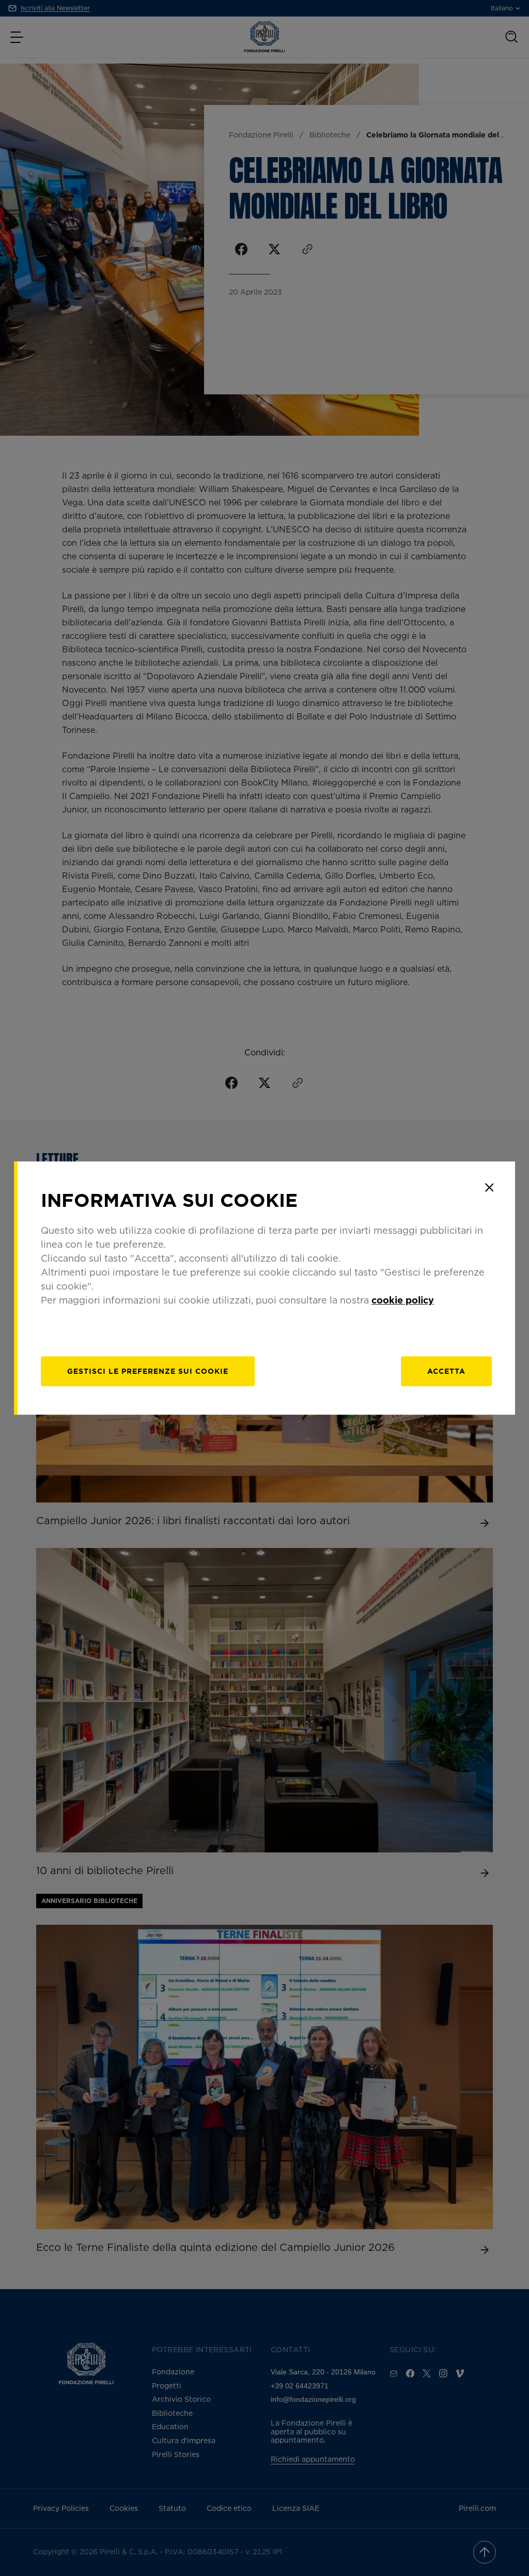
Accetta (446, 1371)
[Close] (489, 1187)
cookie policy (403, 1300)
